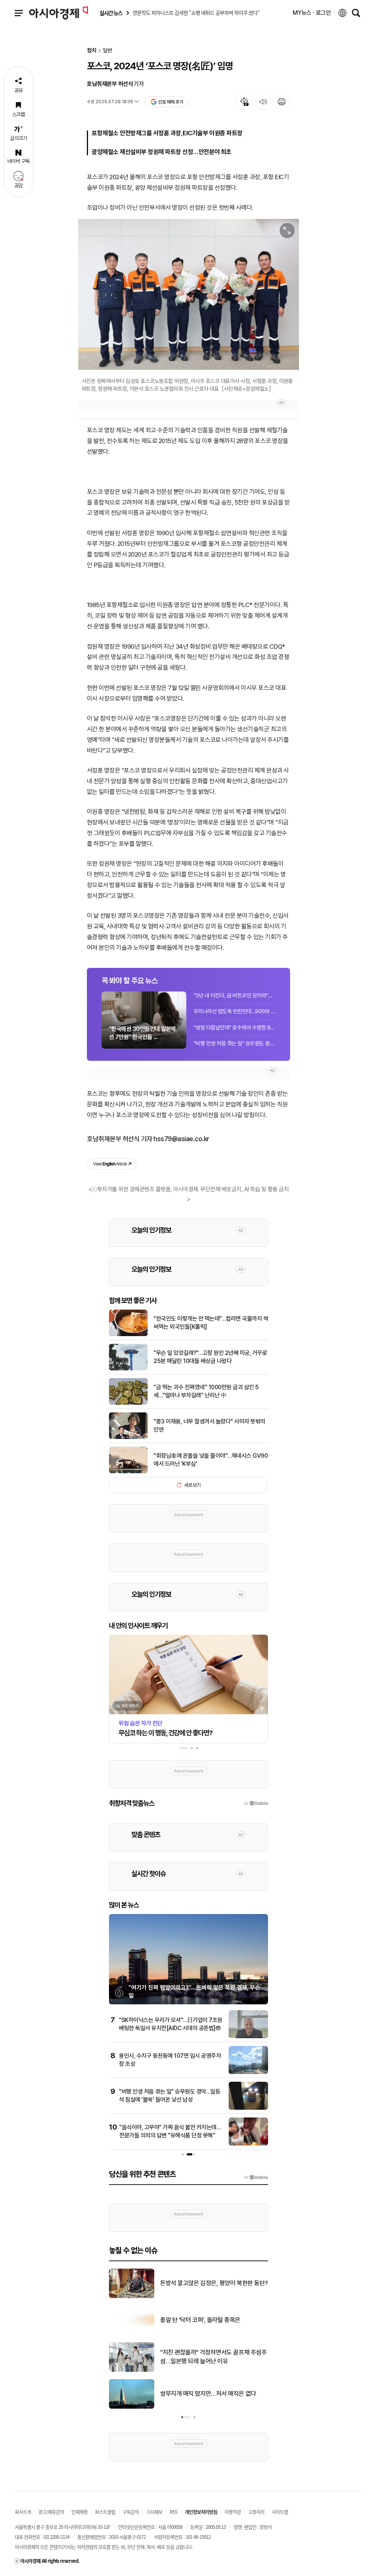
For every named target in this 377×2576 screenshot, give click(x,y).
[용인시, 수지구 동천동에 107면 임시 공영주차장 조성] (248, 2073)
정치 (92, 51)
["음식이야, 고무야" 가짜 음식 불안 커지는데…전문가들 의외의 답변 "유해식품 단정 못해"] (248, 2144)
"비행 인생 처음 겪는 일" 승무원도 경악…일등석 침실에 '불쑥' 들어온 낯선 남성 (235, 1043)
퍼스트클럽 (105, 2512)
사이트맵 (280, 2512)
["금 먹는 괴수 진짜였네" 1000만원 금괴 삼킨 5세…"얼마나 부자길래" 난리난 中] (128, 1403)
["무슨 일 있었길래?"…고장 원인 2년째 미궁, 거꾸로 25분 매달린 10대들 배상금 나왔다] (128, 1369)
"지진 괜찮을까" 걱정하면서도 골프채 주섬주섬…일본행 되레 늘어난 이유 (213, 2357)
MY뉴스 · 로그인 (312, 13)
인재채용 (80, 2512)
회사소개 (23, 2512)
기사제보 (154, 2512)
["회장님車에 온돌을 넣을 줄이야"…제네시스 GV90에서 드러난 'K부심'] (128, 1472)
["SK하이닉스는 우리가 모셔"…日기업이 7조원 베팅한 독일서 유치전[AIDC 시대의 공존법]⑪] (248, 2037)
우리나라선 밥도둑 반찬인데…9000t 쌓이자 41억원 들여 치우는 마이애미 (235, 1011)
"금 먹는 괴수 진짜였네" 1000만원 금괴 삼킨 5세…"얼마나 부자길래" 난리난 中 (206, 1391)
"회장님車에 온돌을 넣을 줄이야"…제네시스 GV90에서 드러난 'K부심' (211, 1460)
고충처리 (256, 2512)
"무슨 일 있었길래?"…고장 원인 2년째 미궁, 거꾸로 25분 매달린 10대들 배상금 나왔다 (210, 1357)
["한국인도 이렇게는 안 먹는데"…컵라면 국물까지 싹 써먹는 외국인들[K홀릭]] (128, 1335)
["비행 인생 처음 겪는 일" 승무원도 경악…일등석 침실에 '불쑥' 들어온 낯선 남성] (248, 2108)
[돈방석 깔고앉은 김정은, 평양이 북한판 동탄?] (132, 2297)
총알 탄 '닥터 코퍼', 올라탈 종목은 (200, 2320)
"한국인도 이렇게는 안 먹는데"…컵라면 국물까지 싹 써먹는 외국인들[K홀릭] (211, 1323)
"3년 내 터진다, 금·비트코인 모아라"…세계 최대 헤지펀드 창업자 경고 (235, 996)
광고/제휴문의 (51, 2512)
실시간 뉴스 (111, 13)
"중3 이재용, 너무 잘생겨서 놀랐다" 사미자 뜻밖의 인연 (209, 1425)
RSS (174, 2512)
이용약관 (233, 2512)
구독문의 (131, 2512)
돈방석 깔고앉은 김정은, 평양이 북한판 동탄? (214, 2283)
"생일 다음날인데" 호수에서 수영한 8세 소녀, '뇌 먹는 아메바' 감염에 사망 (235, 1028)
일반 (108, 51)
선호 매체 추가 (170, 102)
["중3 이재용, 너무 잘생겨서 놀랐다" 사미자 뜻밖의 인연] (128, 1437)
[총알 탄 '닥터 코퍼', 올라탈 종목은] (132, 2333)
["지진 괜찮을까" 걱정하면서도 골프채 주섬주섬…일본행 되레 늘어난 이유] (132, 2370)
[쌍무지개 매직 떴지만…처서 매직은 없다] (132, 2407)
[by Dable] (256, 2177)
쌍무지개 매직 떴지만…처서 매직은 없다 (208, 2394)
